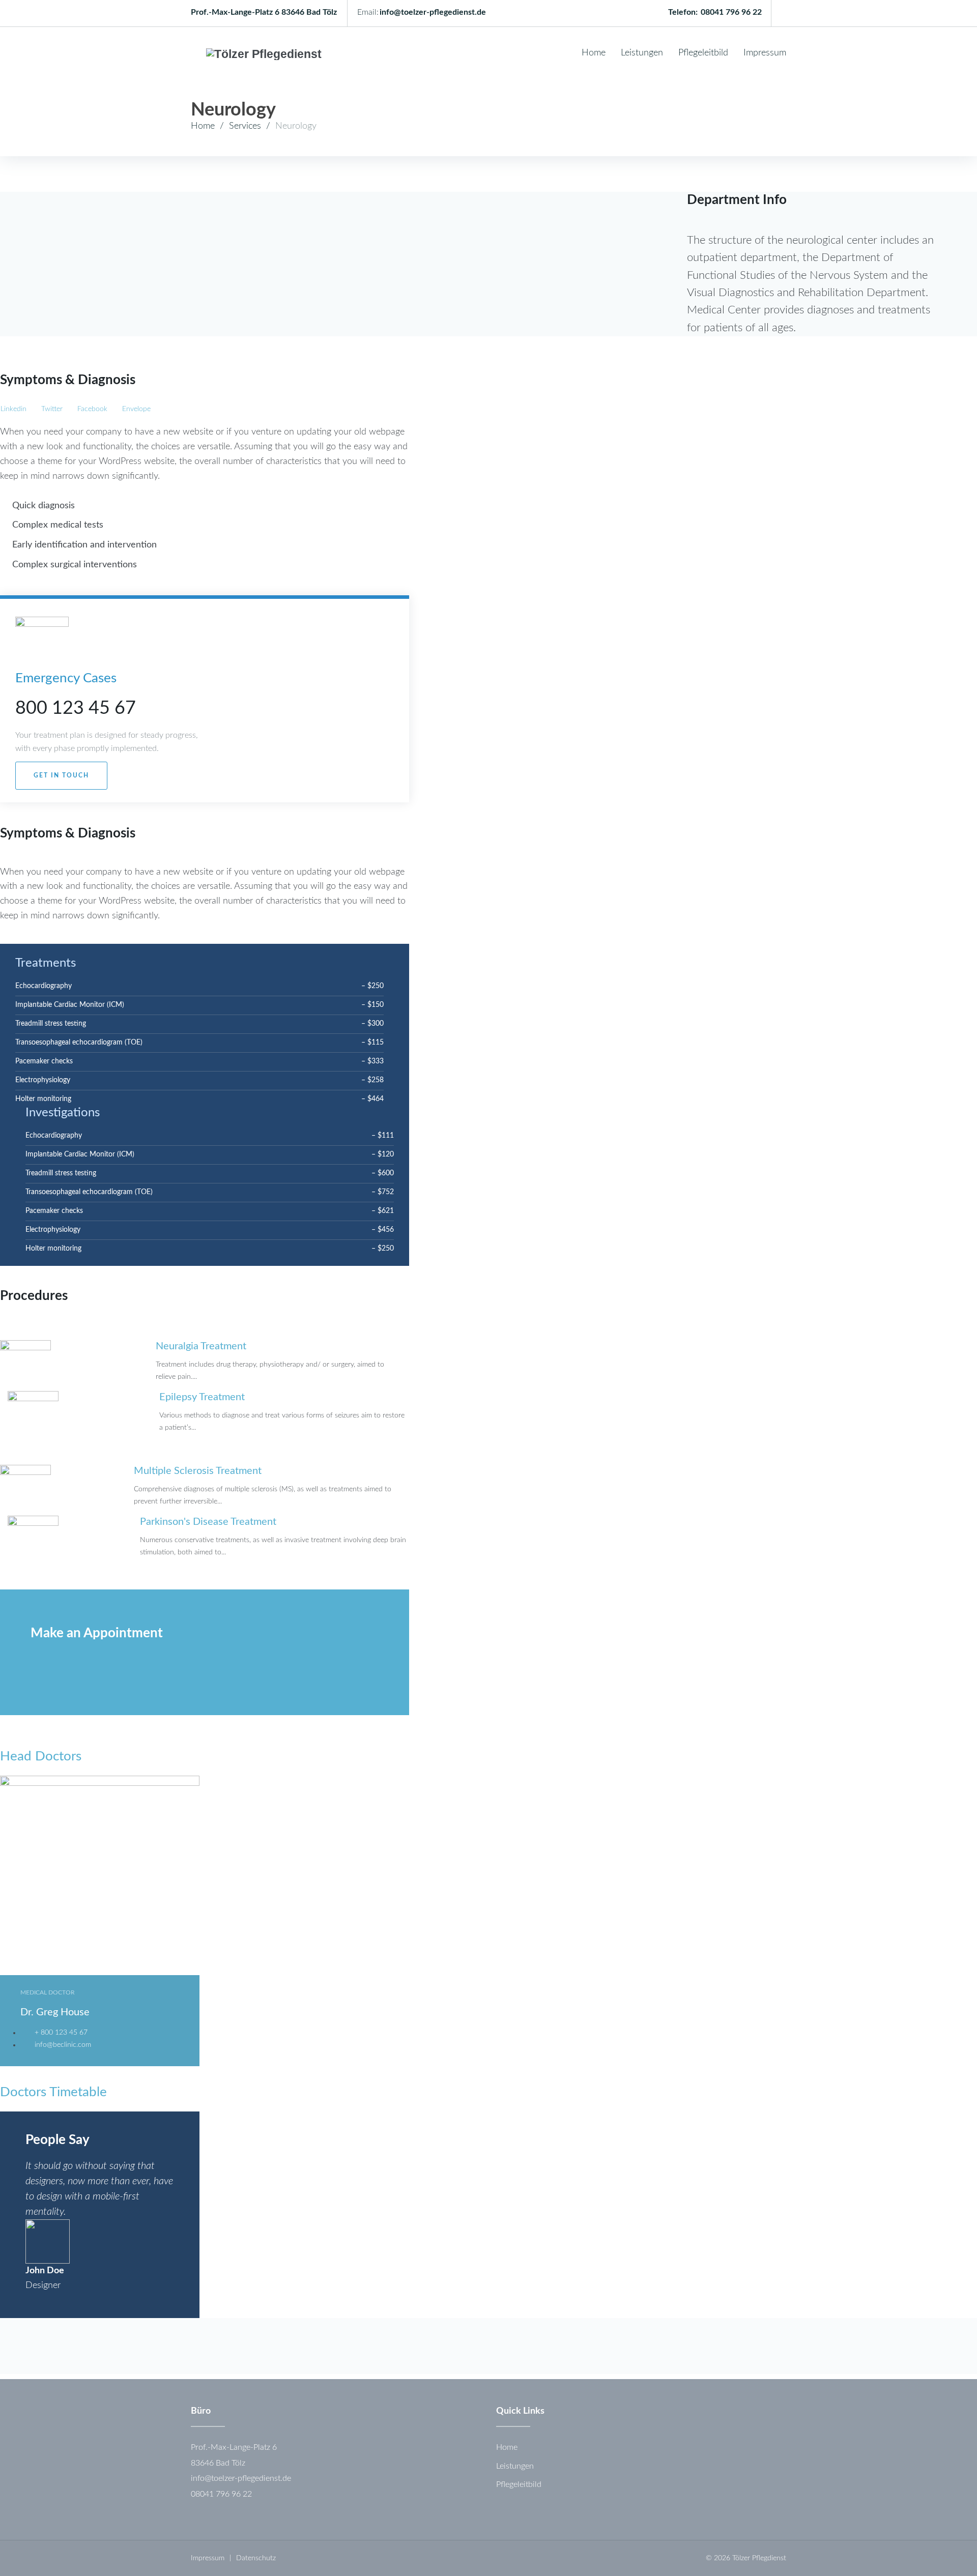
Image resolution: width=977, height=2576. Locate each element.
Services (245, 126)
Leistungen (642, 53)
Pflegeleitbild (703, 53)
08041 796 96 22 (731, 12)
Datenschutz (256, 2558)
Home (594, 53)
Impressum (765, 53)
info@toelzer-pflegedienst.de (433, 12)
